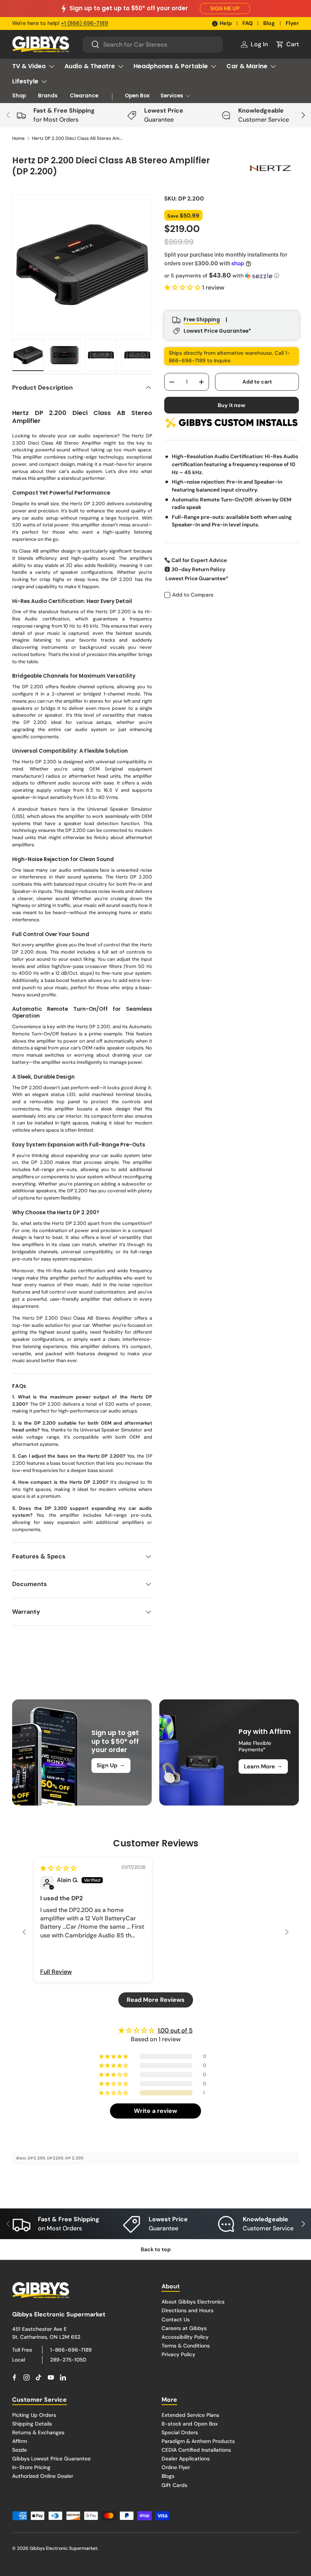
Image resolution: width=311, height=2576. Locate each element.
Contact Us (176, 2319)
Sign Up (111, 1765)
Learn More (263, 1766)
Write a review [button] (155, 2111)
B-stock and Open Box (190, 2424)
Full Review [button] (56, 1972)
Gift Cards (174, 2485)
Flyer (292, 23)
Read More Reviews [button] (156, 2000)
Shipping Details (32, 2424)
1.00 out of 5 (175, 2030)
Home (18, 138)
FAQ (247, 23)
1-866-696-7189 (71, 2350)
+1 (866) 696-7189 (85, 23)
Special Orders (180, 2432)
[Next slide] (287, 1932)
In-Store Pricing (31, 2467)
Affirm (20, 2441)
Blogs (168, 2476)
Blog (269, 23)
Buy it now (232, 405)
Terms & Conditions (186, 2346)
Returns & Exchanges (38, 2432)
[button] (287, 44)
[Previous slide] (24, 1932)
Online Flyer (176, 2467)
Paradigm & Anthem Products (198, 2441)
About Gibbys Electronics (193, 2302)
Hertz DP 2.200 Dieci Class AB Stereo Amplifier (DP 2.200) (77, 138)
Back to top (156, 2249)
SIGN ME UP (225, 8)
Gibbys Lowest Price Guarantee (51, 2459)
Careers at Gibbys (184, 2328)
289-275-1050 (68, 2360)
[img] (58, 1868)
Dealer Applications (186, 2459)
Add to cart (257, 382)
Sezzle (20, 2450)
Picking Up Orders (34, 2415)
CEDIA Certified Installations (196, 2450)
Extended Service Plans (190, 2415)
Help (226, 23)
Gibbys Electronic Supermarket (64, 2548)
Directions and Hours (188, 2310)
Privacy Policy (178, 2354)
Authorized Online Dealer (43, 2476)
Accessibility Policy (185, 2337)
